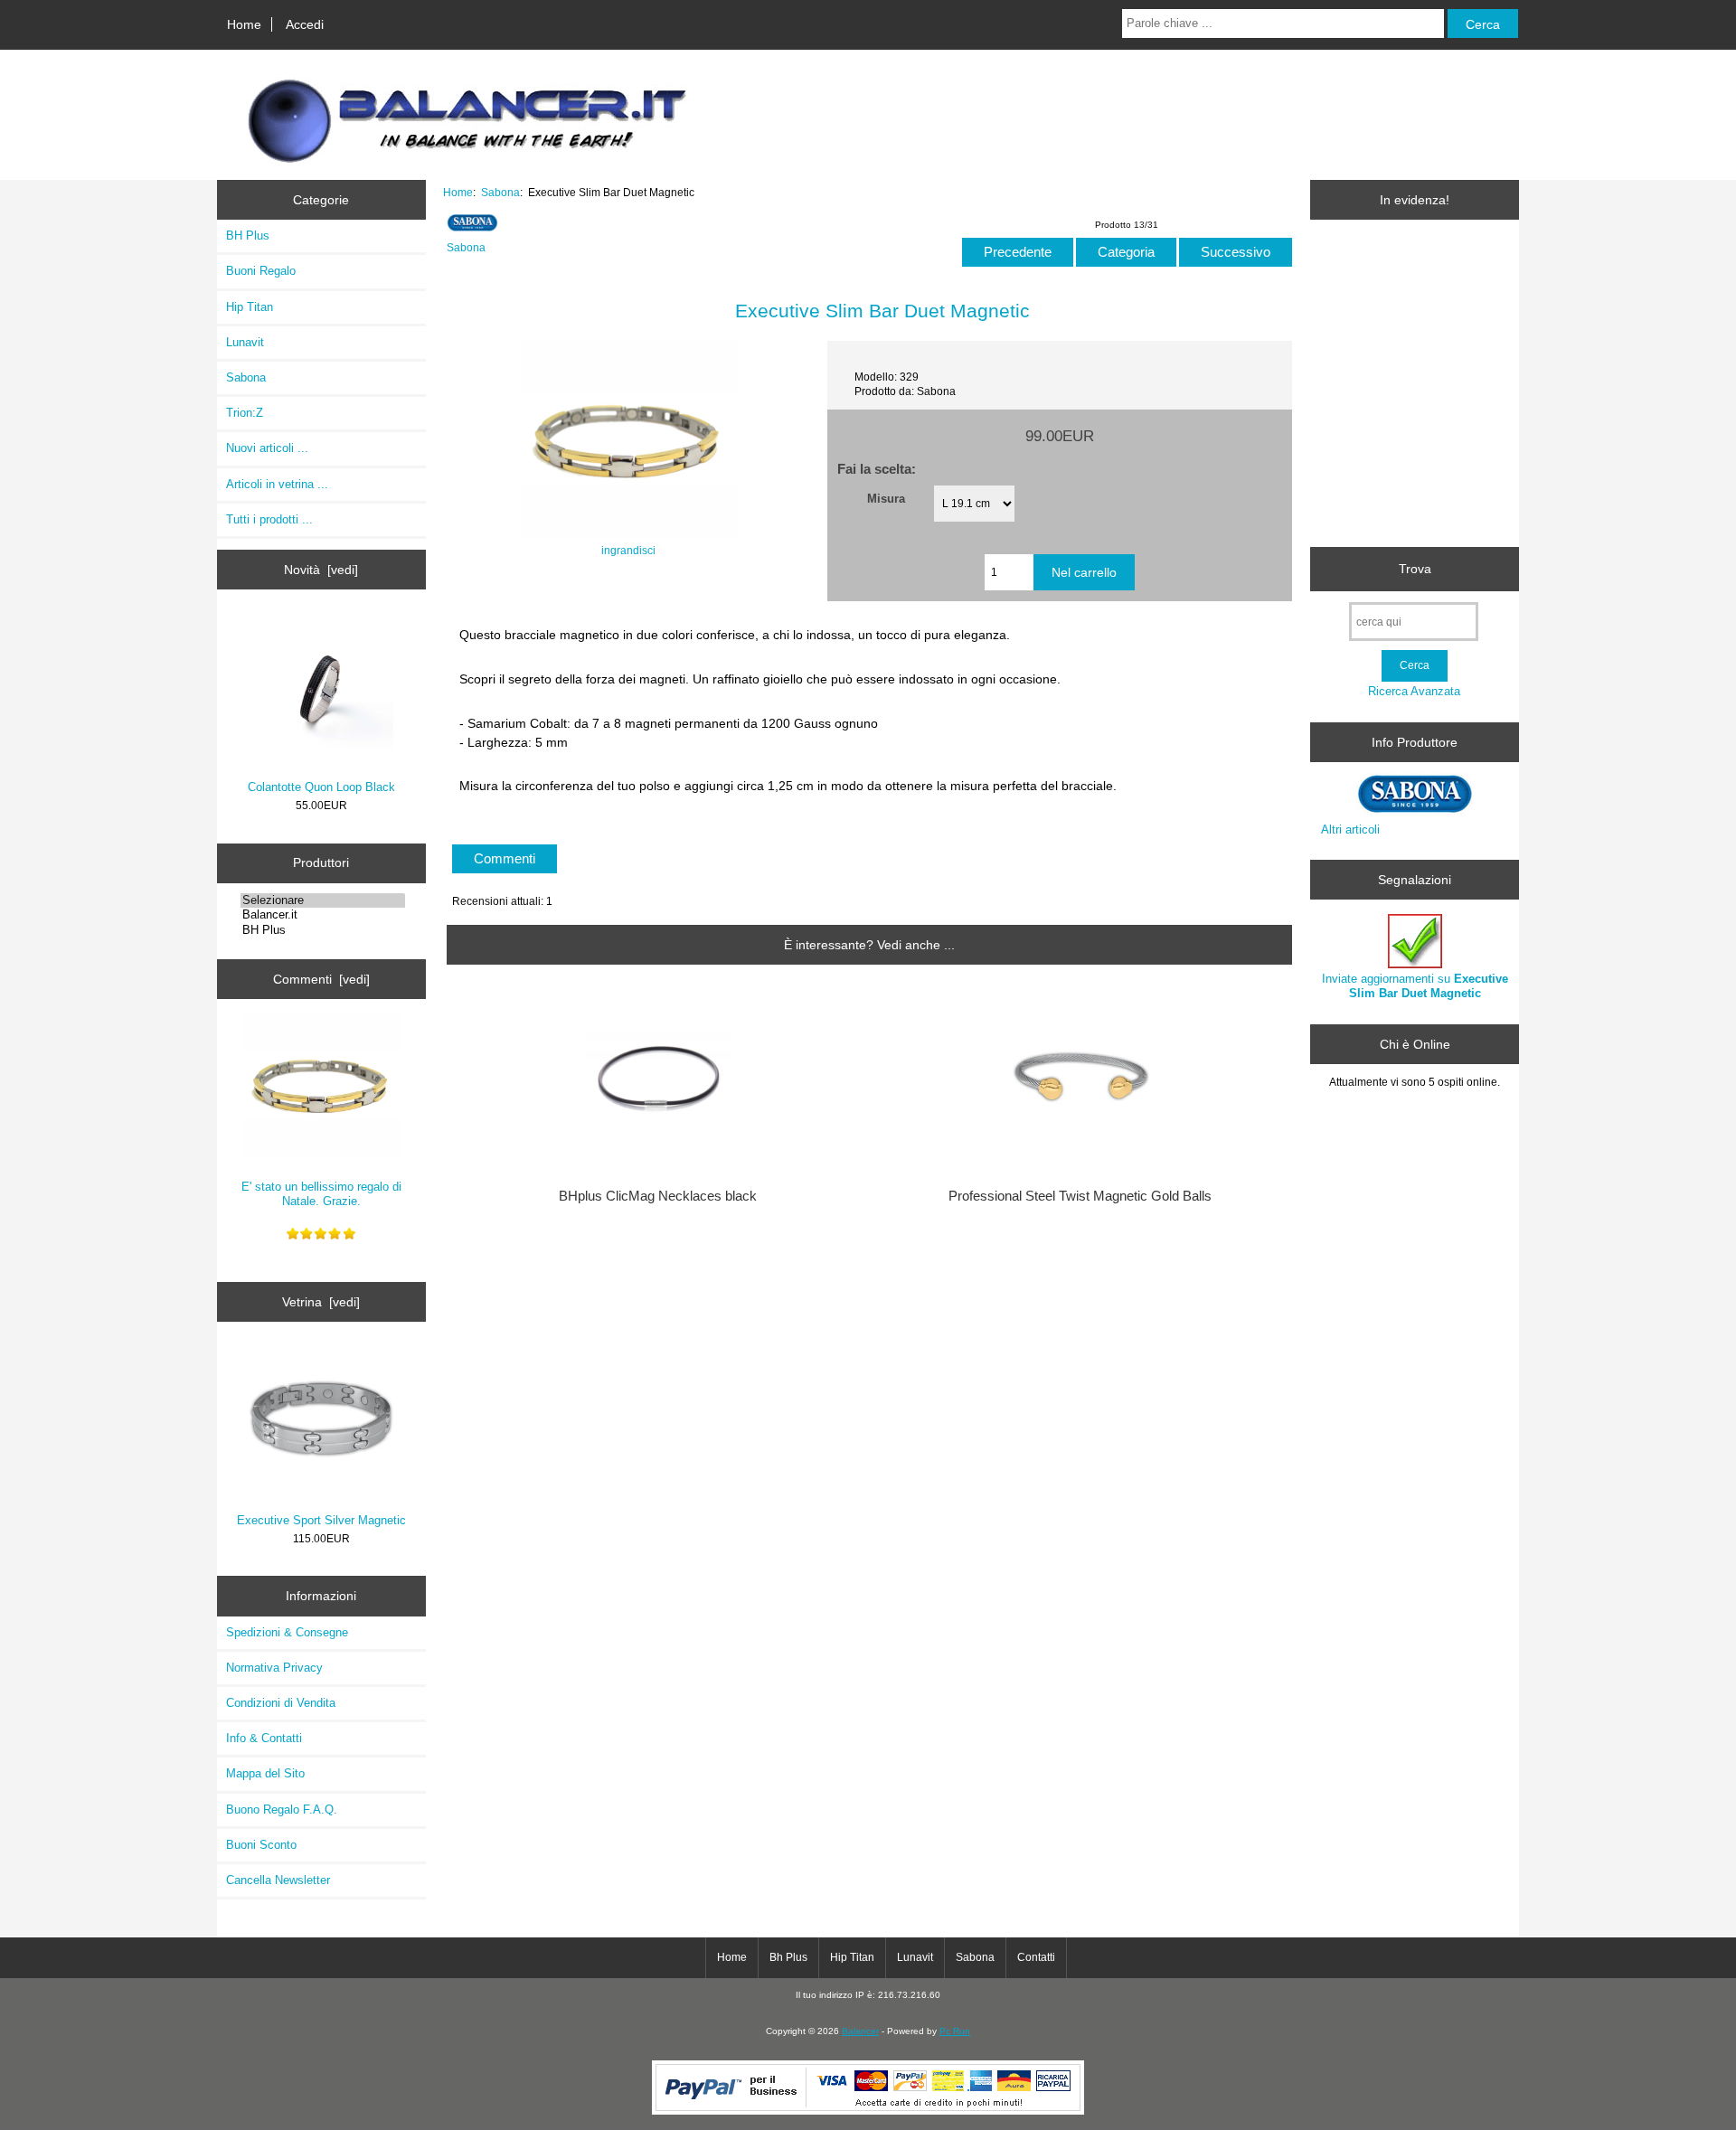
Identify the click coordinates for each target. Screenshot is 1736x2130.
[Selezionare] (323, 900)
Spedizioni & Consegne (287, 1632)
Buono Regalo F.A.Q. (282, 1810)
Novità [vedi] (321, 570)
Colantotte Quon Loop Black (321, 787)
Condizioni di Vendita (281, 1703)
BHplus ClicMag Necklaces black (658, 1196)
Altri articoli (1350, 829)
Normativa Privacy (274, 1668)
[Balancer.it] (323, 915)
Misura (886, 499)
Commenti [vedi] (321, 979)
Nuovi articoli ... (267, 448)
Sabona (500, 192)
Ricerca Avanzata (1414, 691)
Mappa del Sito (265, 1773)
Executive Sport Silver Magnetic (321, 1520)
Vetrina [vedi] (321, 1302)
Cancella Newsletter (278, 1880)
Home (244, 24)
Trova (1415, 569)
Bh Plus (788, 1957)
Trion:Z (245, 413)
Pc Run (955, 2031)
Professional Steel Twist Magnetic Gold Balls (1080, 1196)
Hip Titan (250, 307)
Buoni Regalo (261, 271)
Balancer (860, 2031)
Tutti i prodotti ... (269, 519)
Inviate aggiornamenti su (1415, 986)
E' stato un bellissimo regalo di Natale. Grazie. (321, 1194)
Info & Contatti (264, 1738)
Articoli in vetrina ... (277, 484)
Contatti (1036, 1957)
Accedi (305, 24)
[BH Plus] (323, 930)
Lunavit (245, 342)
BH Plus (248, 236)
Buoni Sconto (261, 1845)
